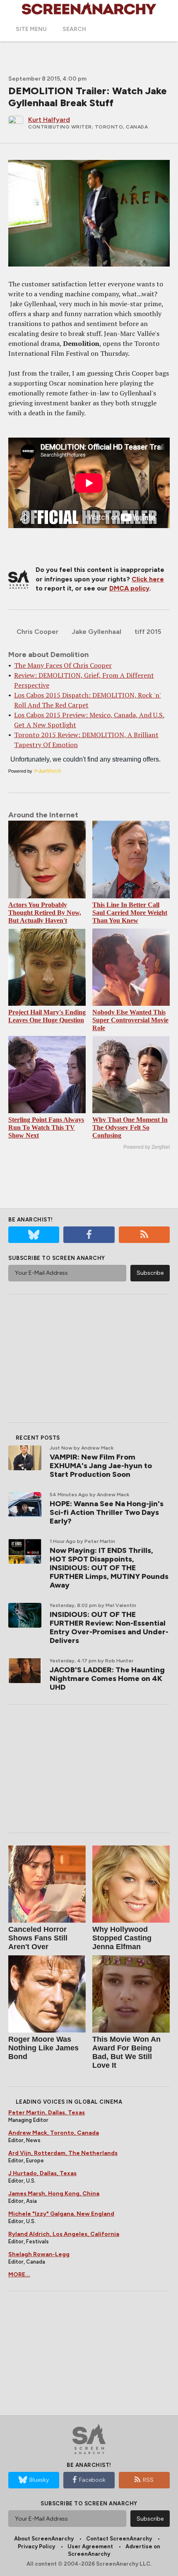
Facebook (92, 2480)
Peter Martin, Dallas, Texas (47, 2113)
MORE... (19, 2275)
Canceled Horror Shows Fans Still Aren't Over (38, 1938)
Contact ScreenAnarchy (119, 2539)
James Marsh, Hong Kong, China (54, 2194)
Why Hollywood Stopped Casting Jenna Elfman (122, 1938)
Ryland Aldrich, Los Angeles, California (64, 2234)
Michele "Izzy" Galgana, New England (61, 2214)
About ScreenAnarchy (44, 2539)
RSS (148, 2480)
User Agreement (90, 2546)
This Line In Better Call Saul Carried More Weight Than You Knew (130, 913)
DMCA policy (129, 588)
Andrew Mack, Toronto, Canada (54, 2133)
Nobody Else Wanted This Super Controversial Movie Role (130, 1020)
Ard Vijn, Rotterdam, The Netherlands (63, 2153)
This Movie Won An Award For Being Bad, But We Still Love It (126, 2052)
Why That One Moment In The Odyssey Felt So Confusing (130, 1127)
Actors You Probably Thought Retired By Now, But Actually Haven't (45, 913)
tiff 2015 (148, 632)
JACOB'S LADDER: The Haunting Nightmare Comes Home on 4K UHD (107, 1678)
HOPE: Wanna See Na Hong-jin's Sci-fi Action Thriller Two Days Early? (107, 1512)
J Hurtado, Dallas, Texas (42, 2173)
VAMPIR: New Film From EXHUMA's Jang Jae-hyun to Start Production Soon (101, 1466)
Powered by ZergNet (147, 1147)
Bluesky (39, 2480)
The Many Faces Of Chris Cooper (63, 665)
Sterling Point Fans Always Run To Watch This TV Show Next (46, 1127)
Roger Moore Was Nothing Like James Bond (43, 2048)
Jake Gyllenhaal (96, 632)
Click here (148, 579)
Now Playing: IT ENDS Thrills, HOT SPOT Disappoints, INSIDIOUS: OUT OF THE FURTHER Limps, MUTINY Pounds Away (109, 1568)
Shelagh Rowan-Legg (39, 2254)
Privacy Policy (36, 2546)
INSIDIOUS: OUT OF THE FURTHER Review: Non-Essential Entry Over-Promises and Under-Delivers (109, 1627)
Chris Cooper (37, 632)
